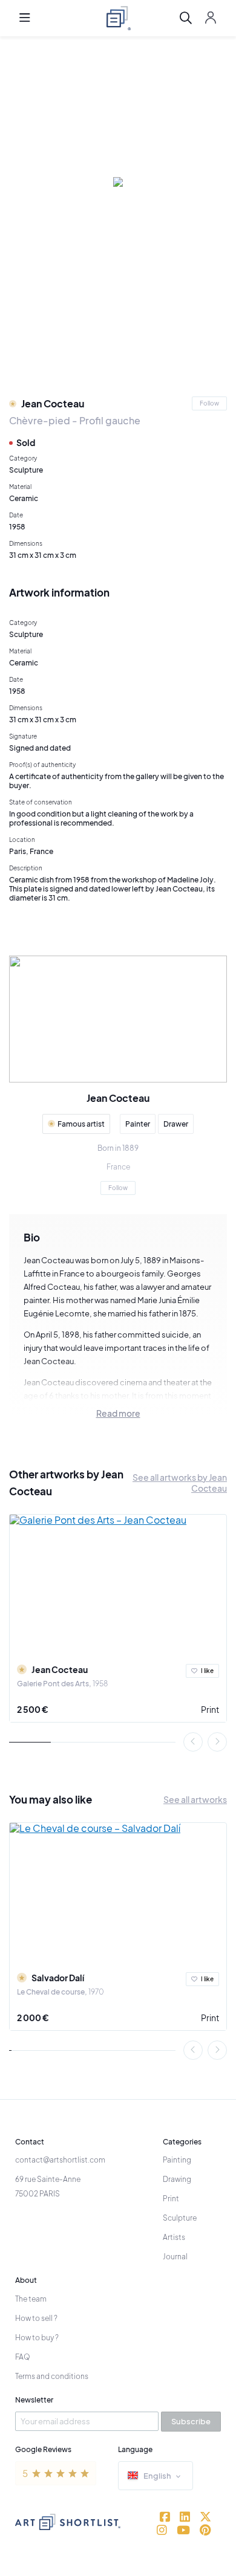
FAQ (23, 2357)
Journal (175, 2257)
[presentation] (193, 1742)
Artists (174, 2237)
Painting (177, 2160)
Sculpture (180, 2218)
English (157, 2476)
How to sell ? (36, 2318)
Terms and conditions (52, 2376)
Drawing (177, 2179)
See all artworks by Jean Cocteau (180, 1483)
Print (210, 1709)
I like (207, 1671)
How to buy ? (37, 2338)
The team (31, 2299)
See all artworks (195, 1799)
